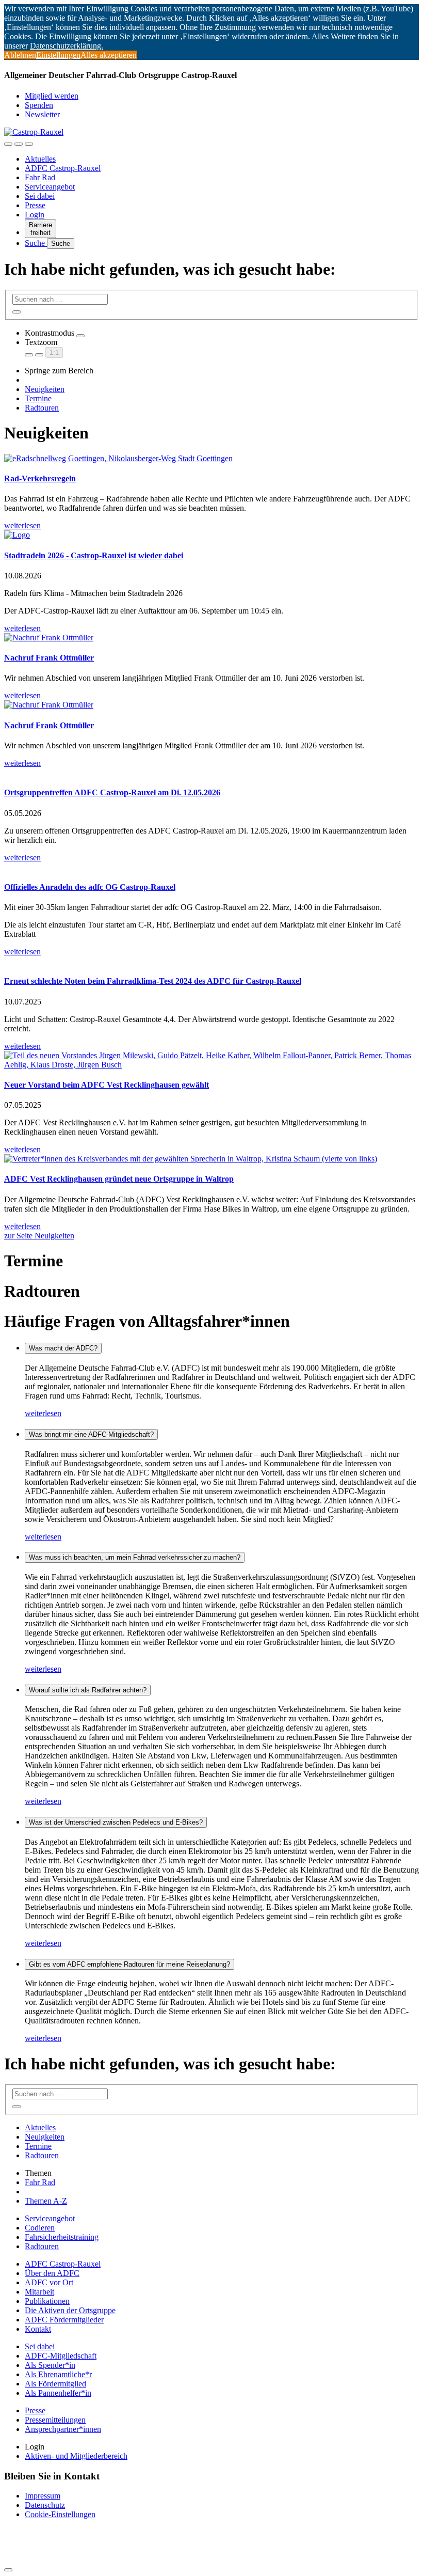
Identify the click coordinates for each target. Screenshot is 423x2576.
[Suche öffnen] (19, 144)
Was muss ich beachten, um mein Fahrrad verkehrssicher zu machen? (135, 1557)
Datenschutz (45, 2505)
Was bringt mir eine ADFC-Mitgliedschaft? (91, 1434)
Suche (36, 243)
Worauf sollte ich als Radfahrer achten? (88, 1690)
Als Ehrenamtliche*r (58, 2374)
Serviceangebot (50, 187)
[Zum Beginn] (8, 2570)
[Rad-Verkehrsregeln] (211, 459)
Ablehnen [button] (20, 55)
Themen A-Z (46, 2201)
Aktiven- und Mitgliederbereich (76, 2456)
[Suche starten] (17, 312)
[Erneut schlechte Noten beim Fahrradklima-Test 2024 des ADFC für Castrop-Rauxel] (211, 961)
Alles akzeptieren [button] (109, 55)
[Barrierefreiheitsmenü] (8, 144)
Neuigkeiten (45, 389)
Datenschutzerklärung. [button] (67, 46)
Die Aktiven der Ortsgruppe (70, 2310)
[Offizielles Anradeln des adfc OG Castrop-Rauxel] (211, 867)
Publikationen (47, 2301)
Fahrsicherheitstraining (62, 2237)
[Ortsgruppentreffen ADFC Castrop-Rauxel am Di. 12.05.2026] (211, 773)
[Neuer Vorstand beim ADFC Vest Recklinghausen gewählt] (211, 1060)
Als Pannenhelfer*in (58, 2393)
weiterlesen (43, 1413)
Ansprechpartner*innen (63, 2429)
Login (35, 215)
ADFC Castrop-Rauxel (63, 168)
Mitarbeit (39, 2292)
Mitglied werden (52, 96)
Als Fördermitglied (55, 2384)
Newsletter (42, 114)
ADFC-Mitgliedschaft (61, 2356)
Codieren (40, 2228)
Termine (38, 398)
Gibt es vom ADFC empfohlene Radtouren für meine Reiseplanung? (129, 1964)
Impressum (43, 2496)
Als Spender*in (50, 2365)
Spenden (39, 105)
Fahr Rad (40, 177)
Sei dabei (40, 196)
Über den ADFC (52, 2273)
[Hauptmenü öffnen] (29, 144)
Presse (35, 205)
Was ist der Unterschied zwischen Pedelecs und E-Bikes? (116, 1822)
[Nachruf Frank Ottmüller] (211, 638)
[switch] (80, 336)
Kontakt (38, 2329)
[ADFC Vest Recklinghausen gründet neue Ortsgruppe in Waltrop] (211, 1159)
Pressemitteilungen (55, 2420)
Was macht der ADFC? (63, 1348)
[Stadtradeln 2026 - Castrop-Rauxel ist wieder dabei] (211, 535)
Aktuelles (40, 159)
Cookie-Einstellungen (60, 2514)
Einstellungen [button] (58, 55)
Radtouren (42, 408)
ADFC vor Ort (49, 2282)
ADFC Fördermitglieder (64, 2320)
